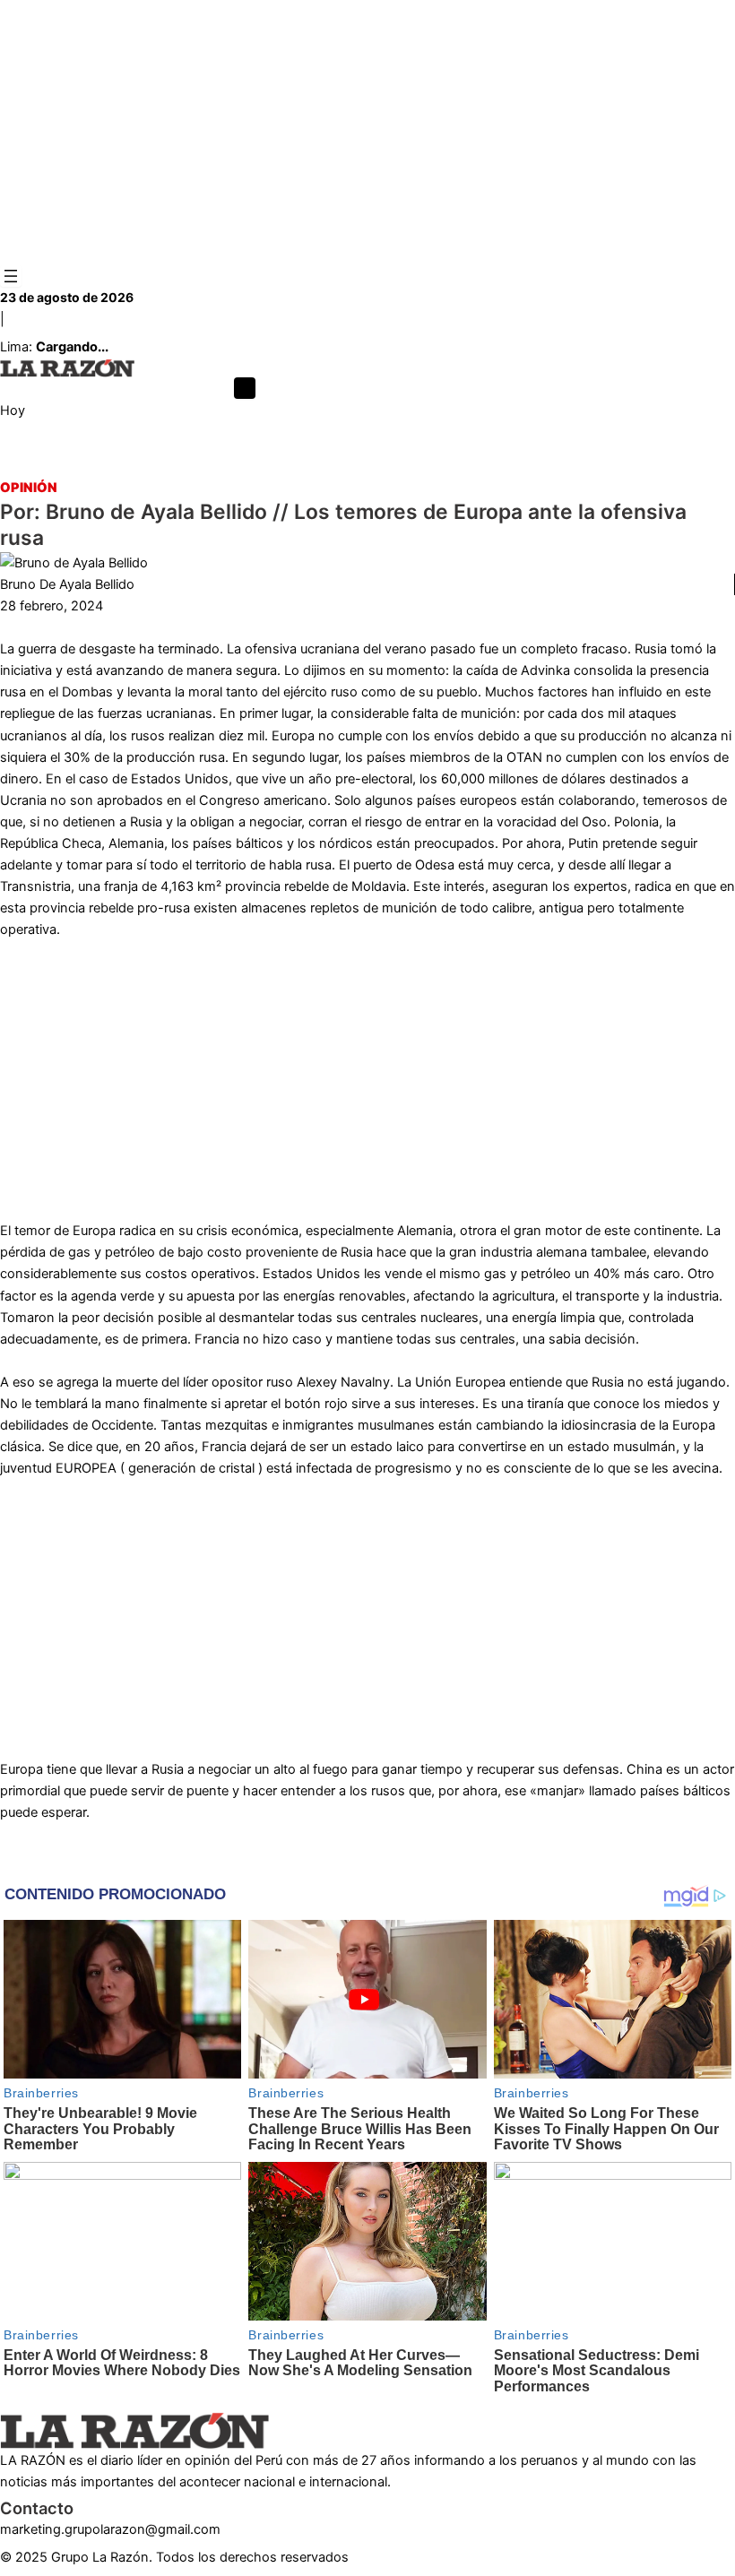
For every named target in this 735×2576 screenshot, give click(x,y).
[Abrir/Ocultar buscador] (245, 388)
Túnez (426, 467)
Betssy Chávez (502, 467)
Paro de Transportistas (327, 467)
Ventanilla (28, 467)
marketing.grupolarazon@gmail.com (110, 2529)
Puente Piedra (205, 467)
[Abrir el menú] (11, 276)
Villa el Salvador (606, 467)
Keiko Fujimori (110, 467)
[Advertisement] (367, 133)
